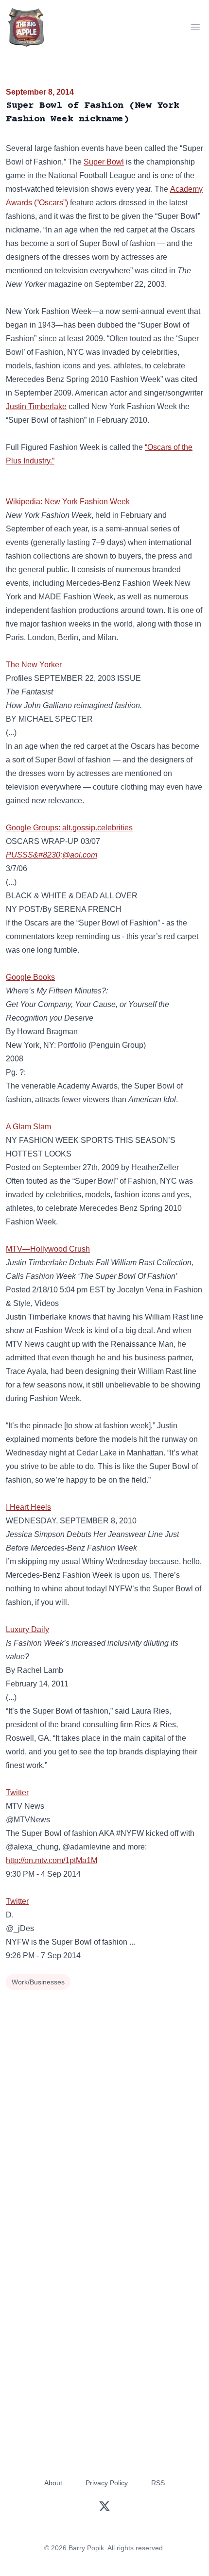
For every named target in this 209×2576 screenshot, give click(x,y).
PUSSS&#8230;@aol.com (52, 855)
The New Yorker (34, 665)
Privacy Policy (107, 2483)
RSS (158, 2483)
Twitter (17, 1792)
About (53, 2483)
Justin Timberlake (36, 406)
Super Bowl (104, 162)
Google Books (30, 977)
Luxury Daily (27, 1629)
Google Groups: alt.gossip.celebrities (69, 828)
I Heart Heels (28, 1507)
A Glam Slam (28, 1127)
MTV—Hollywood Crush (48, 1249)
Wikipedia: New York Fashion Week (68, 502)
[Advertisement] (104, 2102)
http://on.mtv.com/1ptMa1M (52, 1860)
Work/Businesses (38, 1982)
